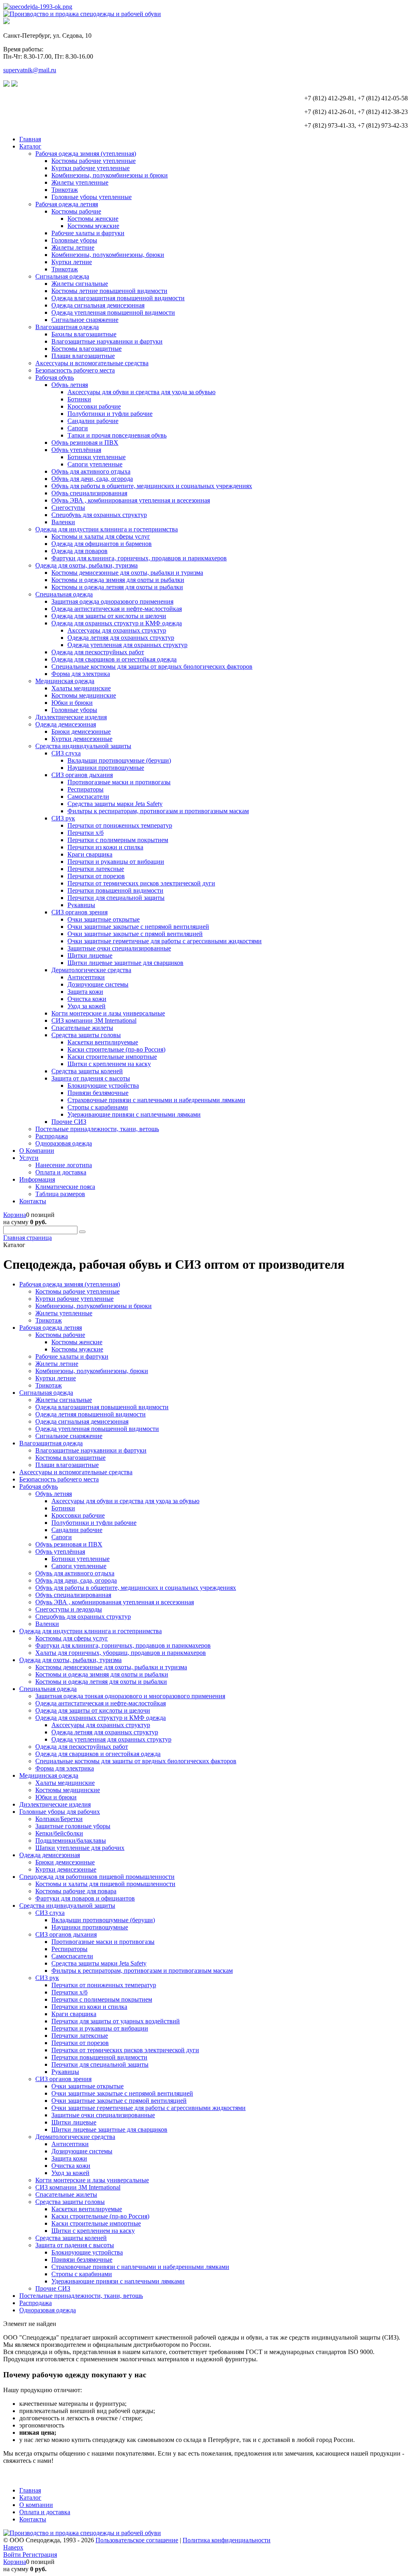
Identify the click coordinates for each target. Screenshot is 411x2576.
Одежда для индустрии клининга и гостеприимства (107, 529)
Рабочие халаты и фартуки (88, 233)
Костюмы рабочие (76, 211)
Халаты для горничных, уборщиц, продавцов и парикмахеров (121, 1653)
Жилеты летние (73, 247)
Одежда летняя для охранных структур (121, 638)
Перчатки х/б (85, 833)
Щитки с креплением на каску (109, 1064)
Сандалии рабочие (93, 421)
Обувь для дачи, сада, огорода (92, 479)
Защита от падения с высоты (91, 1078)
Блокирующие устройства (103, 1086)
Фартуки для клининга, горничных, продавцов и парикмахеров (139, 558)
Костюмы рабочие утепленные (94, 161)
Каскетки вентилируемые (103, 1042)
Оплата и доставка (61, 1172)
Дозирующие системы (98, 984)
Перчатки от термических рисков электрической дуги (141, 883)
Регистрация (40, 2555)
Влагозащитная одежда (67, 327)
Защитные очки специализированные (119, 948)
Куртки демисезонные (82, 739)
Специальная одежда (64, 594)
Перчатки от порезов (96, 876)
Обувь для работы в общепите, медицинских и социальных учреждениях (152, 486)
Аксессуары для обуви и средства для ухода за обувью (141, 392)
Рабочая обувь (55, 377)
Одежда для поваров (79, 551)
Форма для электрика (81, 674)
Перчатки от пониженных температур (120, 825)
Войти (13, 2555)
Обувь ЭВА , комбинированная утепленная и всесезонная (131, 500)
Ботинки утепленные (97, 457)
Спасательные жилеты (82, 1028)
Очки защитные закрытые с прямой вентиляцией (135, 934)
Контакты (33, 1201)
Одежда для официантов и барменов (102, 544)
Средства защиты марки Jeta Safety (115, 804)
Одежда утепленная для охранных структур (127, 645)
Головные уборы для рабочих (60, 1812)
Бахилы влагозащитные (84, 334)
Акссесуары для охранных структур (117, 630)
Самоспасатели (88, 797)
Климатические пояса (65, 1187)
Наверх (13, 2547)
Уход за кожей (86, 1006)
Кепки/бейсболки (59, 1833)
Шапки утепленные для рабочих (80, 1848)
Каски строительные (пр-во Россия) (116, 1049)
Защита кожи (85, 992)
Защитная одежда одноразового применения (112, 601)
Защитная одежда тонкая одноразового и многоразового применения (130, 1696)
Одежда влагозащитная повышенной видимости (118, 298)
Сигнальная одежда (62, 276)
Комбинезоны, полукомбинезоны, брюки (108, 255)
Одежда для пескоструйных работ (98, 652)
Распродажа (52, 1136)
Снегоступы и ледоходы (69, 1609)
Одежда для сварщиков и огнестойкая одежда (114, 659)
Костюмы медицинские (84, 695)
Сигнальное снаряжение (85, 320)
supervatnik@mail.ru (30, 70)
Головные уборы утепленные (92, 197)
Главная (30, 139)
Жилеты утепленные (80, 182)
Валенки (63, 522)
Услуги (29, 1158)
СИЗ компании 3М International (94, 1020)
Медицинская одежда (65, 681)
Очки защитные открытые (104, 919)
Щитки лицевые (90, 955)
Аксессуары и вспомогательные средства (92, 363)
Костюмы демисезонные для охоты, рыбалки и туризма (127, 573)
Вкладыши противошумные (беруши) (119, 760)
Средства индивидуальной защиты (83, 746)
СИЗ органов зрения (79, 912)
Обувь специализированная (89, 493)
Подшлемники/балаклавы (71, 1840)
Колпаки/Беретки (59, 1819)
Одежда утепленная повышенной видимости (113, 312)
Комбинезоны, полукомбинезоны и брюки (110, 175)
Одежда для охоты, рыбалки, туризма (86, 565)
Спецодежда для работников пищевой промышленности (97, 1877)
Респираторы (85, 789)
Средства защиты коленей (87, 1071)
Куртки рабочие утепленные (91, 168)
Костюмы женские (93, 219)
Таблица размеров (60, 1194)
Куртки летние (72, 262)
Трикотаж (65, 190)
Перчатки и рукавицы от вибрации (116, 862)
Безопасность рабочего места (75, 370)
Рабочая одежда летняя (67, 204)
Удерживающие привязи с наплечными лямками (134, 1114)
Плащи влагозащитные (83, 356)
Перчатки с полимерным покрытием (118, 840)
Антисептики (86, 977)
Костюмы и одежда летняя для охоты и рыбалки (117, 587)
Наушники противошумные (106, 768)
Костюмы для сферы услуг (72, 1638)
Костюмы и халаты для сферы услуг (101, 536)
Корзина (15, 1215)
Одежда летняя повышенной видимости (91, 1414)
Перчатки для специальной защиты (116, 898)
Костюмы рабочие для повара (76, 1891)
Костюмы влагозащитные (86, 349)
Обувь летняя (70, 385)
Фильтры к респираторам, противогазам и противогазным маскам (158, 811)
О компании (36, 2505)
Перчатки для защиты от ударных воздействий (116, 2021)
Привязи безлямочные (98, 1093)
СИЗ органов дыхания (82, 775)
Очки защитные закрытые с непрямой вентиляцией (138, 927)
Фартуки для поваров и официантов (85, 1898)
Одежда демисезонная (66, 724)
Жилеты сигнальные (80, 284)
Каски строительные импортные (112, 1057)
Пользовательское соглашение (137, 2540)
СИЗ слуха (66, 753)
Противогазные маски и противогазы (119, 782)
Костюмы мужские (93, 226)
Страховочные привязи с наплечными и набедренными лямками (156, 1100)
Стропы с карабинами (98, 1107)
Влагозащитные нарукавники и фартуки (107, 341)
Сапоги (78, 428)
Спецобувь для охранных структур (99, 515)
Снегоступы (68, 508)
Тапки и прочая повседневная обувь (117, 435)
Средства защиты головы (86, 1035)
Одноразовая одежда (64, 1143)
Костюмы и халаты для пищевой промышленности (105, 1884)
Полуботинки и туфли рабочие (110, 414)
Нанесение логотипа (64, 1165)
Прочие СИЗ (69, 1122)
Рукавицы (81, 905)
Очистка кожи (87, 999)
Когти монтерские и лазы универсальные (108, 1013)
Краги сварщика (90, 854)
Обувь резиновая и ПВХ (85, 443)
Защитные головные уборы (73, 1826)
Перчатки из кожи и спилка (105, 847)
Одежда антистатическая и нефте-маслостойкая (117, 609)
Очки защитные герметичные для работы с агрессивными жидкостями (165, 941)
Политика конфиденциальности (227, 2540)
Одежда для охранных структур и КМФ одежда (117, 623)
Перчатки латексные (96, 869)
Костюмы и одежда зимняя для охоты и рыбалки (118, 580)
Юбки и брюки (72, 703)
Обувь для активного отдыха (91, 471)
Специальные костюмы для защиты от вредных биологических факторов (152, 666)
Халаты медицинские (81, 688)
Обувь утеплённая (76, 450)
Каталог (30, 146)
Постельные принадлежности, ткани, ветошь (97, 1129)
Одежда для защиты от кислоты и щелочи (109, 616)
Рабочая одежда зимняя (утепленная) (86, 154)
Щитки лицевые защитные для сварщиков (125, 963)
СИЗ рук (63, 818)
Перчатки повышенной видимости (115, 890)
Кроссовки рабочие (94, 406)
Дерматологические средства (91, 970)
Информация (37, 1179)
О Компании (37, 1151)
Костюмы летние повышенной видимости (109, 291)
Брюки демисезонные (81, 731)
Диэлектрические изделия (71, 717)
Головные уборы (74, 240)
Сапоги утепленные (95, 464)
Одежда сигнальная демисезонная (98, 305)
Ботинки (79, 399)
